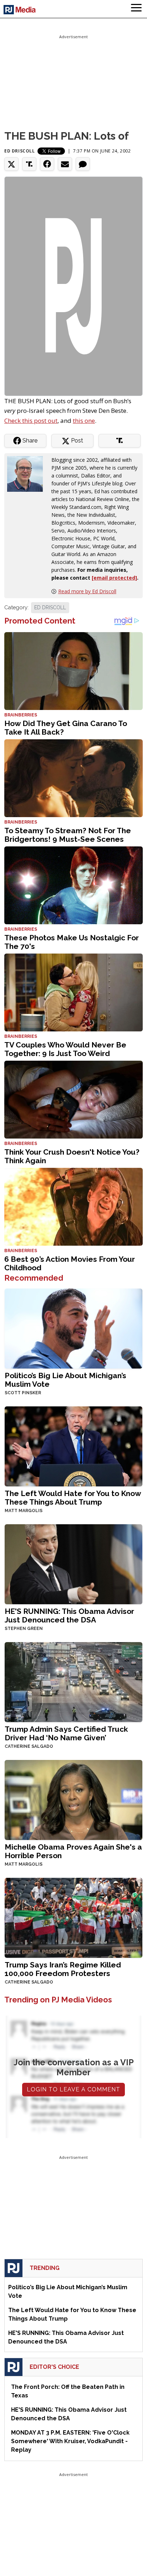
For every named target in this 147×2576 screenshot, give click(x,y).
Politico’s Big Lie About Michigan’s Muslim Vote (65, 1380)
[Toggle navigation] (136, 9)
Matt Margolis (24, 1511)
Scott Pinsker (23, 1393)
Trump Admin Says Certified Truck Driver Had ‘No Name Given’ (66, 1733)
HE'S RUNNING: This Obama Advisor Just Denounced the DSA (69, 1615)
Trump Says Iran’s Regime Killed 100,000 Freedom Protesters (63, 1969)
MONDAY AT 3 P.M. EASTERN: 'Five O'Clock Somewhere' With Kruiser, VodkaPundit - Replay (70, 2441)
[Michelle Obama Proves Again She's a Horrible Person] (73, 1799)
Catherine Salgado (29, 1746)
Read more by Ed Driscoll (87, 591)
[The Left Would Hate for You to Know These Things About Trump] (73, 1446)
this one (84, 421)
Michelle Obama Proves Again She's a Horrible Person (73, 1851)
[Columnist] (28, 473)
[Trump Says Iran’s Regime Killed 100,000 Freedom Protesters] (73, 1917)
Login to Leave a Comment (73, 2089)
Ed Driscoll (20, 151)
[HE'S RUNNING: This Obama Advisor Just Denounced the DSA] (73, 1564)
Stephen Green (24, 1629)
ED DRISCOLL (50, 607)
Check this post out (31, 421)
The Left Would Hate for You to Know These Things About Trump (73, 1498)
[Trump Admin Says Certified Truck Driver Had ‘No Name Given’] (73, 1681)
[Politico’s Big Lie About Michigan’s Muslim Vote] (73, 1328)
